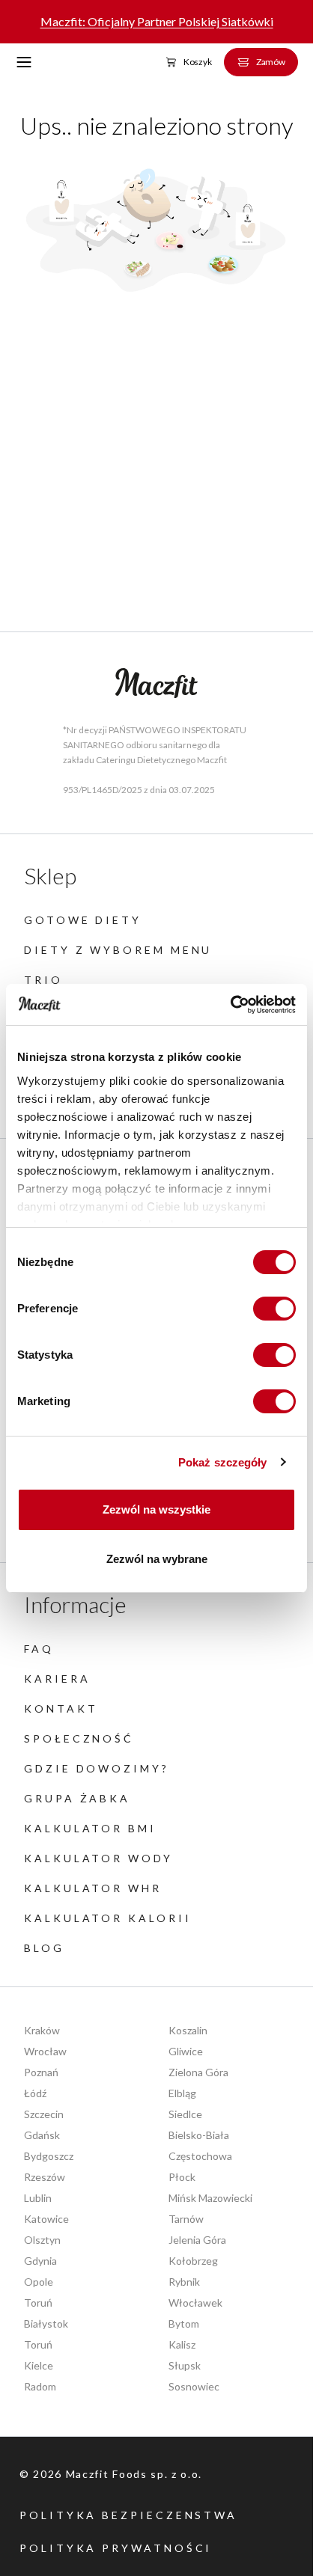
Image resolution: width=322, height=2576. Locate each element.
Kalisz (182, 2344)
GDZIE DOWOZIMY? (97, 1768)
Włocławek (195, 2303)
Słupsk (185, 2365)
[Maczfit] (157, 683)
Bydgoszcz (49, 2156)
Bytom (184, 2323)
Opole (39, 2282)
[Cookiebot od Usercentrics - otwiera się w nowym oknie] (230, 1005)
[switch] (274, 1309)
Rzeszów (45, 2177)
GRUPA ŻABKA (77, 1798)
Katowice (46, 2219)
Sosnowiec (194, 2386)
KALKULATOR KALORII (108, 1918)
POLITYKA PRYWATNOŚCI (116, 2548)
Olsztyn (42, 2240)
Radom (40, 2386)
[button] (24, 62)
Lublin (38, 2198)
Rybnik (184, 2282)
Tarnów (186, 2219)
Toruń (38, 2303)
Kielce (39, 2365)
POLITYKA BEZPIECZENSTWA (128, 2515)
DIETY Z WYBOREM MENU (118, 950)
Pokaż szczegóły (223, 1462)
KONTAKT (61, 1708)
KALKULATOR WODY (98, 1858)
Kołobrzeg (193, 2261)
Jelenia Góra (197, 2240)
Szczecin (44, 2114)
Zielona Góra (198, 2072)
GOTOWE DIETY (83, 920)
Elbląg (182, 2093)
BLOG (44, 1948)
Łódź (35, 2093)
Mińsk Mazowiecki (210, 2198)
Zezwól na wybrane (157, 1559)
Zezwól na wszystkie (157, 1509)
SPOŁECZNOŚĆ (79, 1738)
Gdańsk (42, 2135)
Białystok (46, 2323)
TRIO (43, 980)
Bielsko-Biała (199, 2135)
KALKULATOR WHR (93, 1888)
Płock (182, 2177)
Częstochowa (200, 2156)
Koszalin (188, 2030)
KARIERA (57, 1679)
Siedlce (185, 2114)
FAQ (39, 1649)
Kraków (42, 2030)
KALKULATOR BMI (90, 1828)
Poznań (41, 2072)
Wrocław (45, 2051)
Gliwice (186, 2051)
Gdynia (40, 2261)
